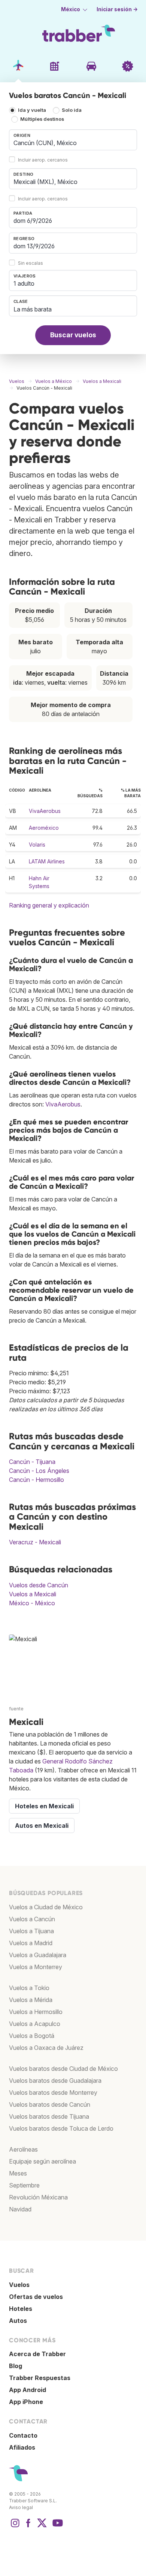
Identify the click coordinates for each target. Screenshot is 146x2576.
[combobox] (73, 140)
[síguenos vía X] (42, 2527)
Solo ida (72, 110)
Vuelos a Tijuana (31, 1931)
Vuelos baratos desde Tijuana (49, 2116)
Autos (18, 2321)
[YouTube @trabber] (57, 2527)
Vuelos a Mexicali (33, 1594)
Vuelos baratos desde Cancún (50, 2104)
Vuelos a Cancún (32, 1919)
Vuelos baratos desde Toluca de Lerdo (61, 2128)
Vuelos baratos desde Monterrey (53, 2093)
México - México (32, 1603)
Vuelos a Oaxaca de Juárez (46, 2048)
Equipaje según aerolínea (42, 2161)
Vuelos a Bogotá (32, 2036)
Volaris (37, 845)
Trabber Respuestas (40, 2378)
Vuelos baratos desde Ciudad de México (63, 2069)
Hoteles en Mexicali (44, 1806)
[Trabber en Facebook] (28, 2527)
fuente (16, 1709)
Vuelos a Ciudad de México (46, 1907)
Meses (18, 2173)
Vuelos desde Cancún (39, 1585)
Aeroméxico (44, 828)
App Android (28, 2390)
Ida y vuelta (32, 110)
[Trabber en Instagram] (15, 2527)
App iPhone (26, 2402)
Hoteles (21, 2309)
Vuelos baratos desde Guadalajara (55, 2081)
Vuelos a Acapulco (35, 2024)
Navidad (20, 2209)
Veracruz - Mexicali (35, 1542)
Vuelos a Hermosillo (36, 2012)
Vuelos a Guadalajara (38, 1955)
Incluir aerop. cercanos (43, 160)
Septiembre (24, 2185)
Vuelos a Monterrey (36, 1967)
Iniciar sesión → (117, 9)
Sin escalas (31, 263)
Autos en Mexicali (42, 1826)
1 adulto (24, 283)
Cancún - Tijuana (32, 1462)
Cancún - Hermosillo (36, 1480)
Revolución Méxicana (38, 2197)
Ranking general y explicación (49, 905)
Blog (16, 2366)
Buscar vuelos (73, 335)
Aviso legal (21, 2507)
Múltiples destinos (42, 119)
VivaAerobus (45, 811)
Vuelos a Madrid (31, 1943)
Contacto (23, 2435)
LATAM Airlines (47, 861)
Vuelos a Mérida (31, 2000)
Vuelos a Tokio (29, 1988)
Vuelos (19, 2285)
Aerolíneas (23, 2149)
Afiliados (22, 2447)
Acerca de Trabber (37, 2354)
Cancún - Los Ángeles (39, 1471)
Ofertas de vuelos (36, 2297)
